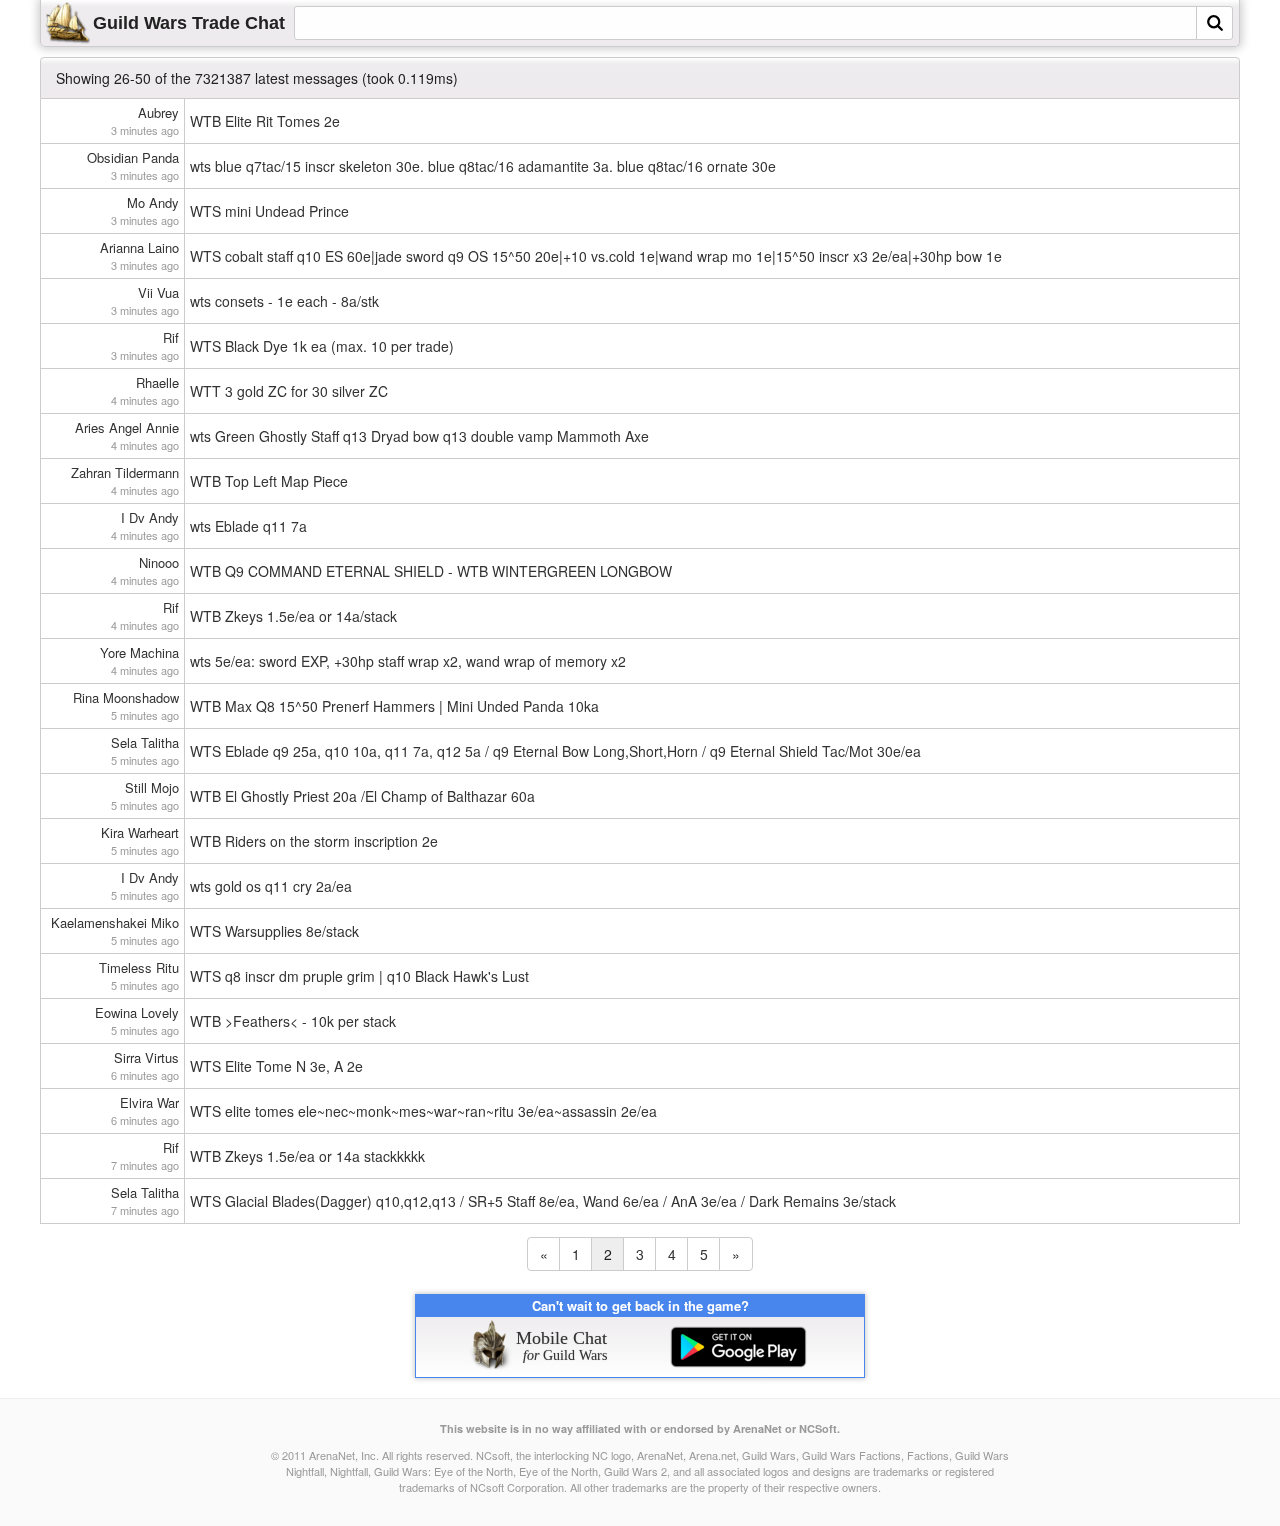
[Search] (1214, 23)
